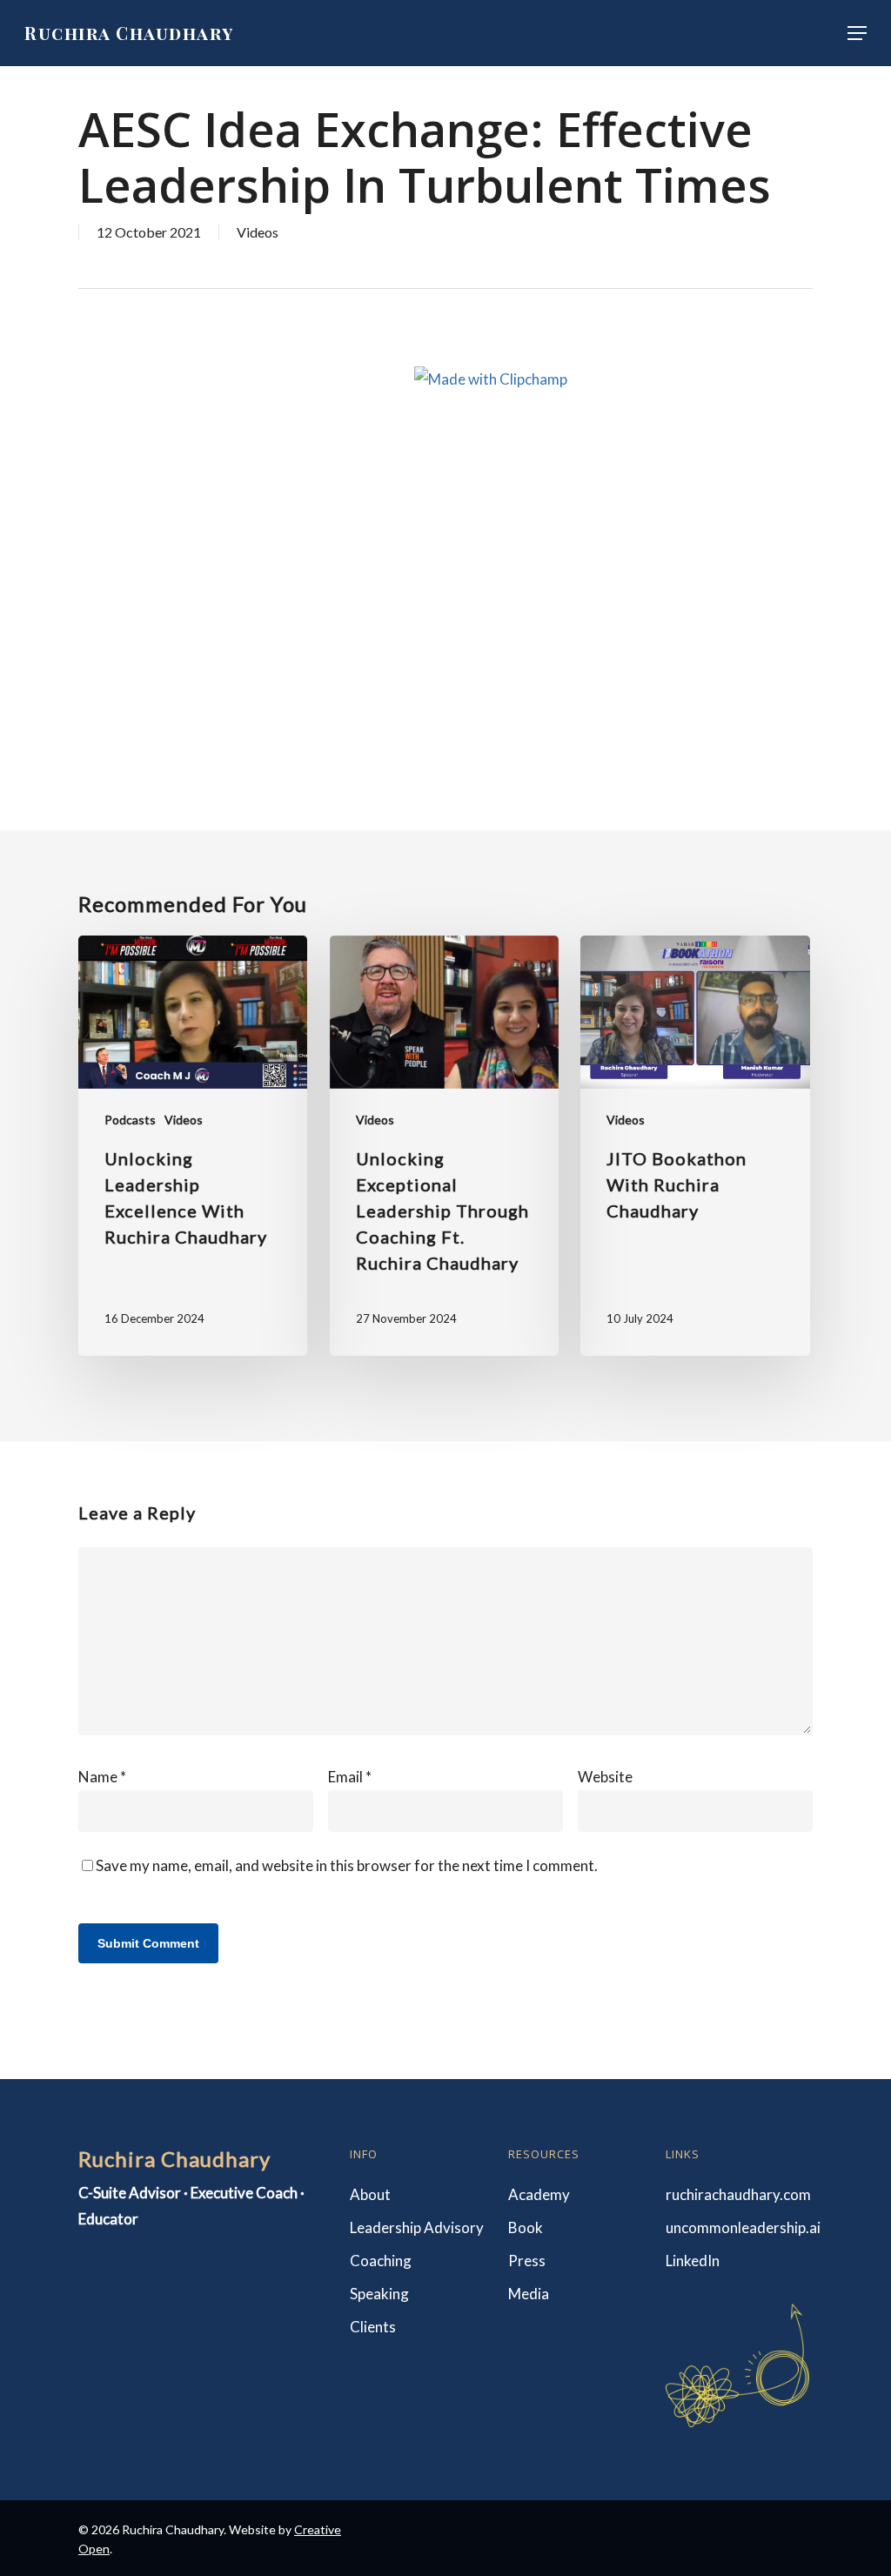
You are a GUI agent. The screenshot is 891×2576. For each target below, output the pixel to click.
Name (102, 1777)
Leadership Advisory (417, 2227)
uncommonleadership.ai (737, 2227)
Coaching (381, 2261)
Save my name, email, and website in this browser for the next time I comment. (347, 1865)
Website (605, 1777)
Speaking (379, 2294)
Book (526, 2227)
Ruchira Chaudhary (129, 33)
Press (527, 2261)
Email (350, 1777)
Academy (539, 2194)
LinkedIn (693, 2261)
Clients (373, 2327)
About (370, 2194)
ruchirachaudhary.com (737, 2194)
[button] (857, 33)
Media (529, 2294)
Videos (258, 232)
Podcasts (130, 1120)
